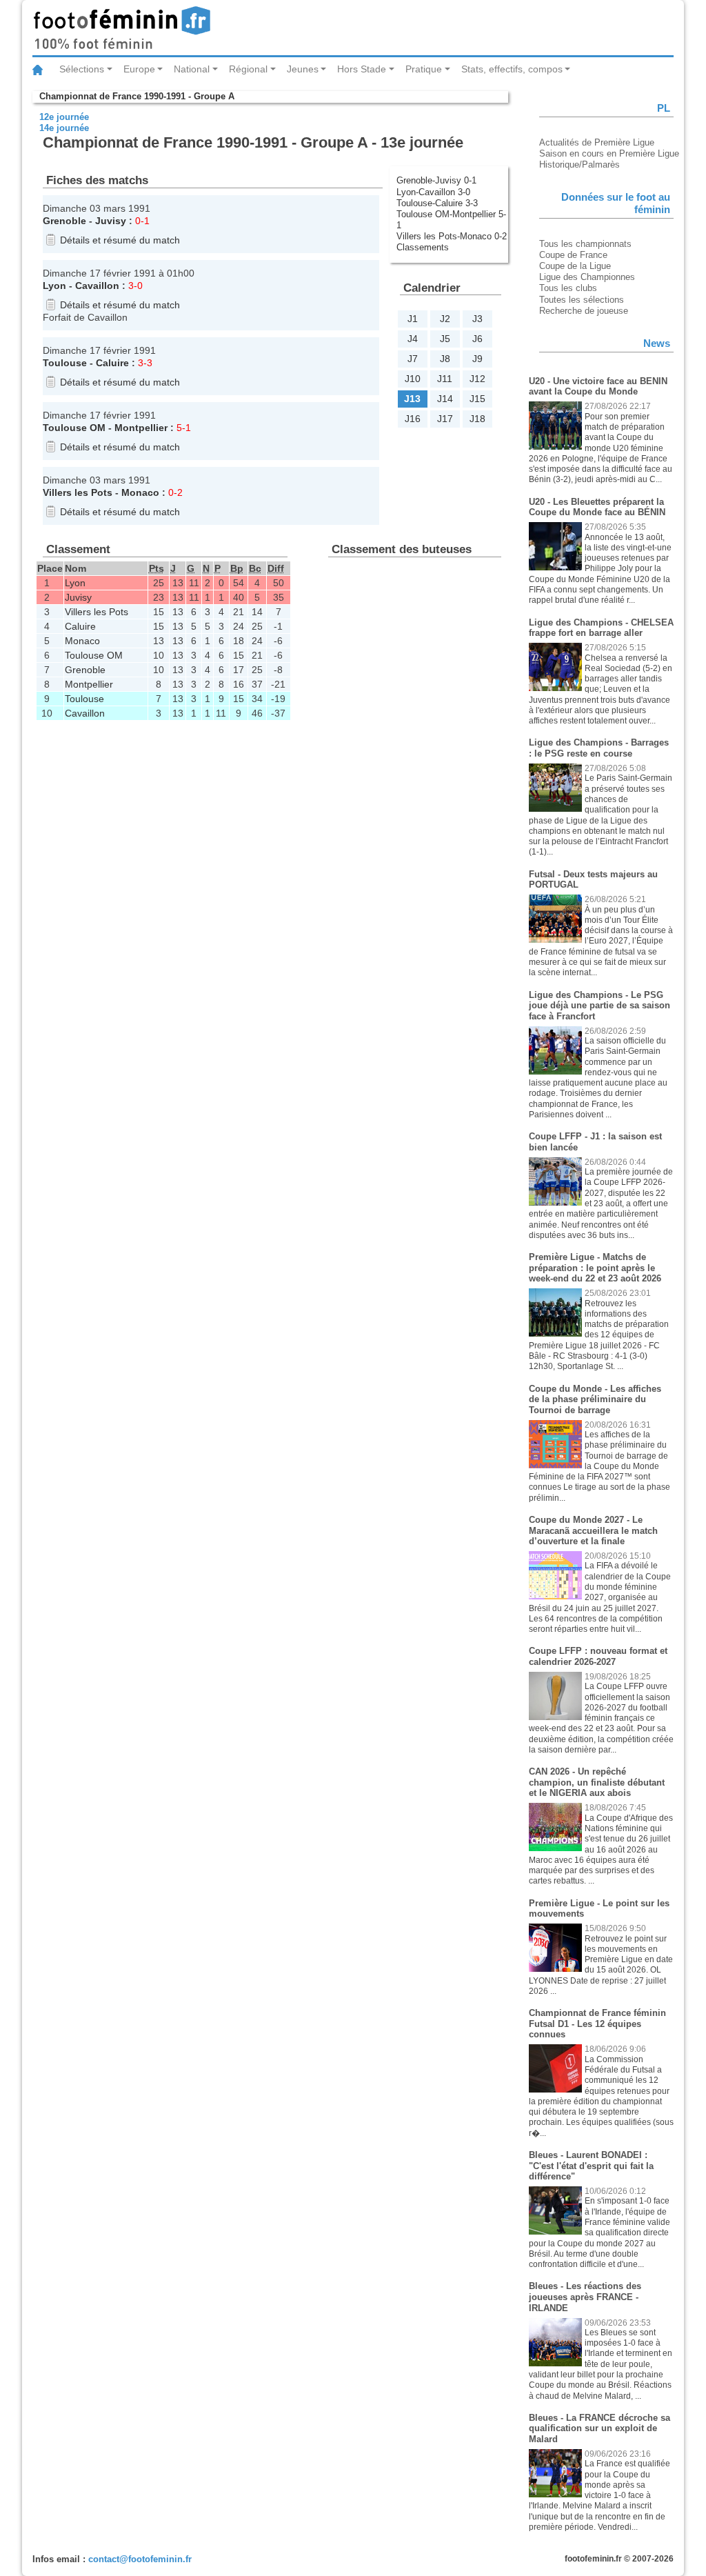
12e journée (64, 117)
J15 (477, 399)
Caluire (112, 363)
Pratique (424, 69)
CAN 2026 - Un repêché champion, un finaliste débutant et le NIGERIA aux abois (597, 1782)
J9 (477, 359)
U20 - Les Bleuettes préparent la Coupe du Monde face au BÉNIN (597, 507)
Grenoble (64, 221)
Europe (139, 69)
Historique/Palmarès (579, 164)
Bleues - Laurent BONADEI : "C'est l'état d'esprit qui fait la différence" (591, 2166)
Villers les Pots (78, 492)
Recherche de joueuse (584, 311)
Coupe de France (573, 255)
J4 (413, 339)
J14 (445, 399)
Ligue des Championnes (587, 277)
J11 (445, 379)
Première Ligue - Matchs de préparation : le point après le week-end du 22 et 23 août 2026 (595, 1268)
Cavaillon (97, 286)
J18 (477, 419)
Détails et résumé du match (120, 240)
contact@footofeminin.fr (140, 2559)
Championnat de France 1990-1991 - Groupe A (137, 96)
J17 (445, 419)
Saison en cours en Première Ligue (609, 153)
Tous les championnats (585, 244)
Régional (248, 69)
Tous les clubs (568, 288)
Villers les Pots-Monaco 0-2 (452, 236)
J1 (413, 319)
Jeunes (303, 69)
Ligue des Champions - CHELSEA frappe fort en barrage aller (601, 628)
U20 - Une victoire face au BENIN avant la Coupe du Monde (598, 387)
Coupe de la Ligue (575, 266)
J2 (445, 319)
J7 (413, 359)
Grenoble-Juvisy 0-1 (436, 180)
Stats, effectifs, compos (512, 69)
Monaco (140, 492)
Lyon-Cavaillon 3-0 (433, 192)
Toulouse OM (74, 428)
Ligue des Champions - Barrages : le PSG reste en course (599, 748)
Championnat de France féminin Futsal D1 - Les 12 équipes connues (597, 2024)
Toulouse (65, 363)
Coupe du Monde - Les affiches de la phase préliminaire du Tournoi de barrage (595, 1399)
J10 (413, 379)
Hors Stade (362, 69)
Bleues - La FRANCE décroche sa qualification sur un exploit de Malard (599, 2428)
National (192, 69)
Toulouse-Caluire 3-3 (437, 203)
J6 (477, 339)
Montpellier (141, 428)
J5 (445, 339)
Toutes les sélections (582, 300)
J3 (477, 319)
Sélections (82, 69)
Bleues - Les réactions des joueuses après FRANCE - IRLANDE (585, 2297)
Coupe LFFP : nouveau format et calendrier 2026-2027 (598, 1656)
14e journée (64, 128)
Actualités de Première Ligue (597, 142)
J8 (445, 359)
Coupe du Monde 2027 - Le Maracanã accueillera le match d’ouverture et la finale (593, 1530)
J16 (413, 419)
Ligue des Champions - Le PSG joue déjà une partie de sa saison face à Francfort (599, 1006)
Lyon (54, 286)
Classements (423, 247)
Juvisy (111, 221)
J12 (477, 379)
